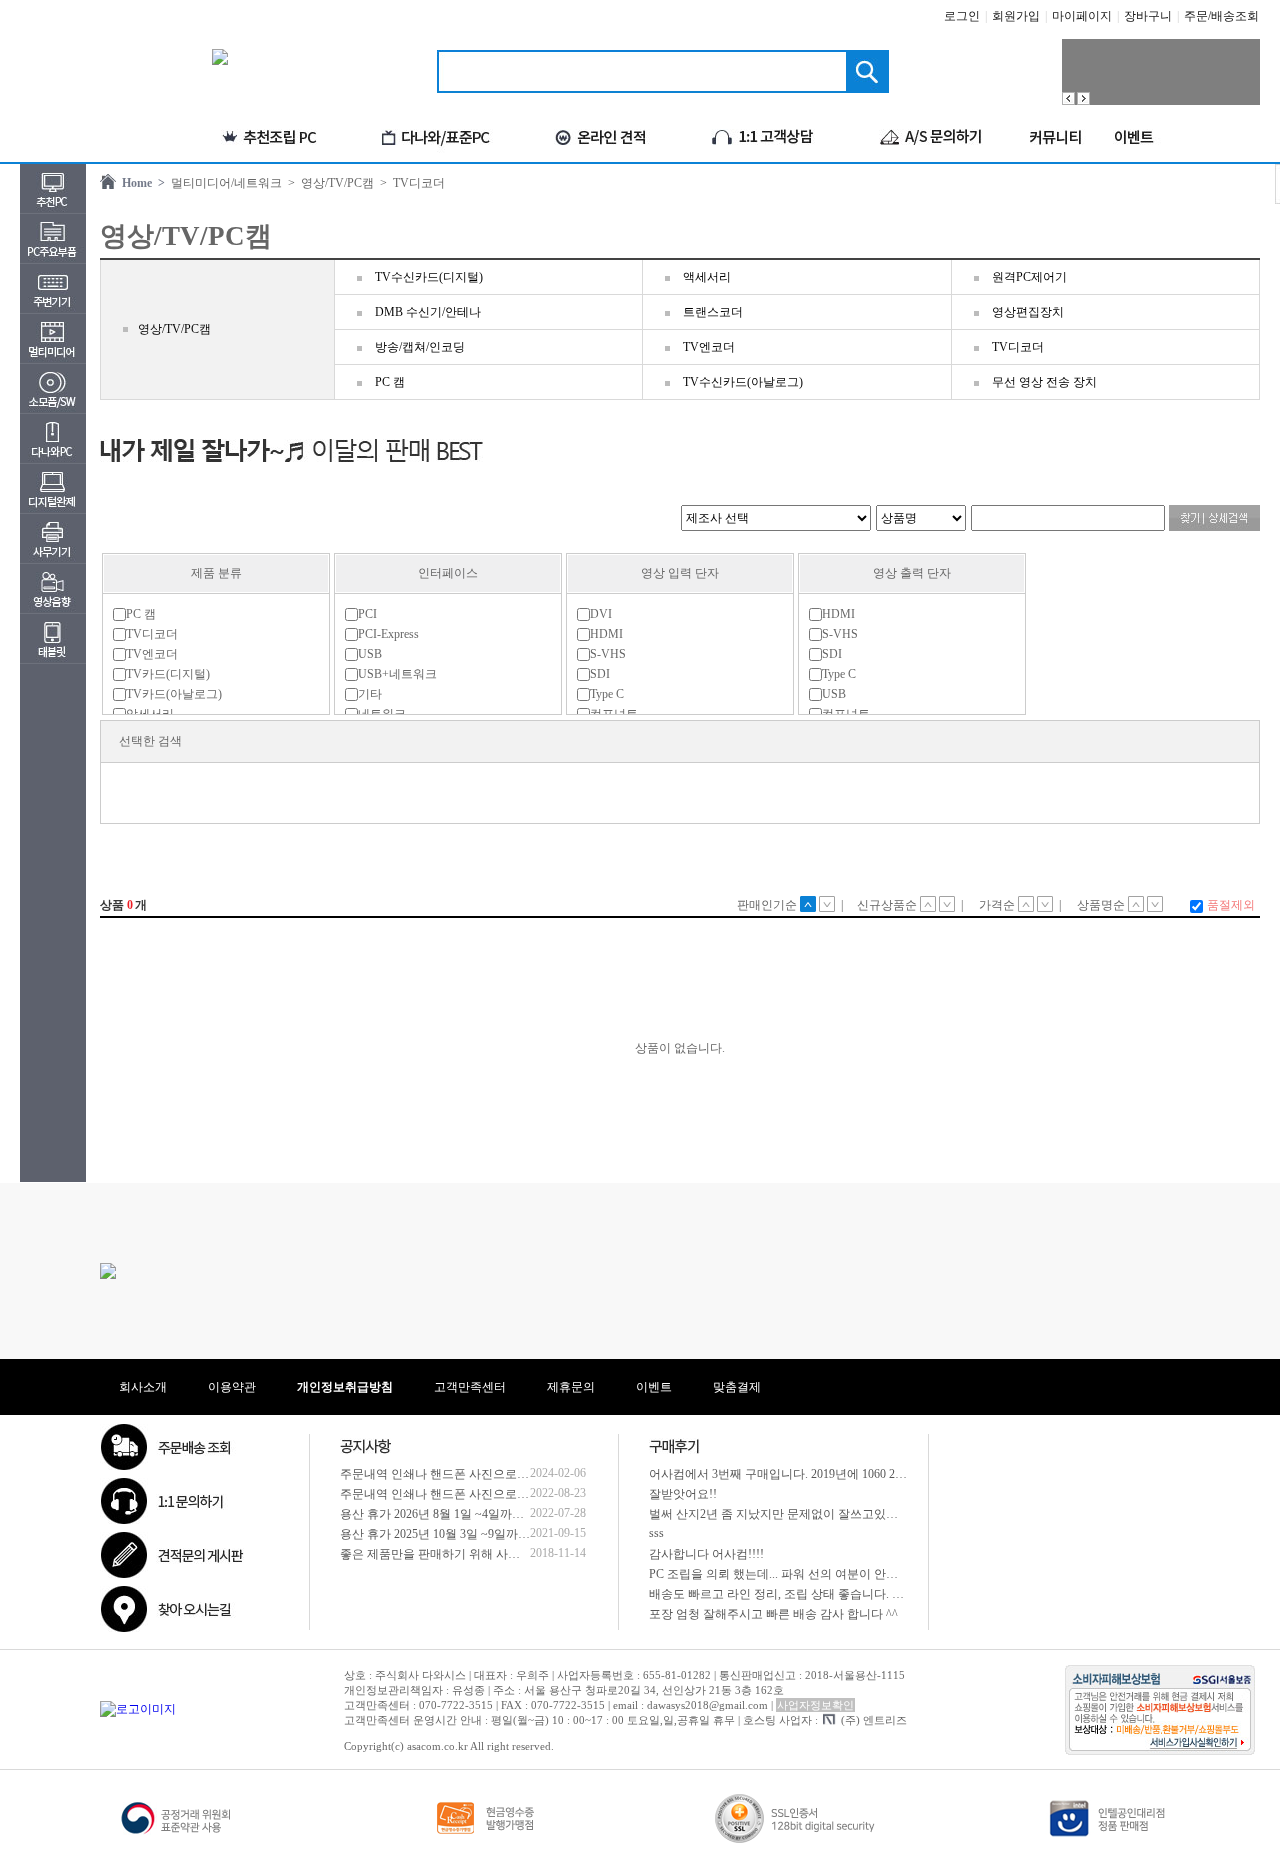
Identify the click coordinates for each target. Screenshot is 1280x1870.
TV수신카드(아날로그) (743, 382)
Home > (140, 183)
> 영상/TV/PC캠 (328, 183)
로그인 (962, 16)
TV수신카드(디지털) (429, 277)
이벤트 (654, 1387)
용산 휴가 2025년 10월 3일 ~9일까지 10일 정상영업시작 (486, 1534)
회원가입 (1016, 16)
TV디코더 (1018, 347)
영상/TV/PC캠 (174, 329)
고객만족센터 (470, 1387)
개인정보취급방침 (345, 1387)
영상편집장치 (1028, 312)
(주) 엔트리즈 (874, 1720)
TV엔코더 (709, 347)
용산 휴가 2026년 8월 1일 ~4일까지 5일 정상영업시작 (480, 1514)
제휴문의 (571, 1387)
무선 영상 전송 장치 (1044, 382)
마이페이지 (1082, 16)
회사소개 (143, 1387)
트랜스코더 (713, 312)
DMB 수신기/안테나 (428, 312)
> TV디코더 (409, 183)
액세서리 (707, 277)
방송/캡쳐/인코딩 (420, 347)
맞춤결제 (737, 1387)
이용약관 (232, 1387)
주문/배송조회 (1221, 16)
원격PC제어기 (1029, 277)
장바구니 (1148, 16)
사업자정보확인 (815, 1705)
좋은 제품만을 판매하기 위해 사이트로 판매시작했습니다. (493, 1554)
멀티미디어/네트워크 (223, 183)
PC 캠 (390, 382)
